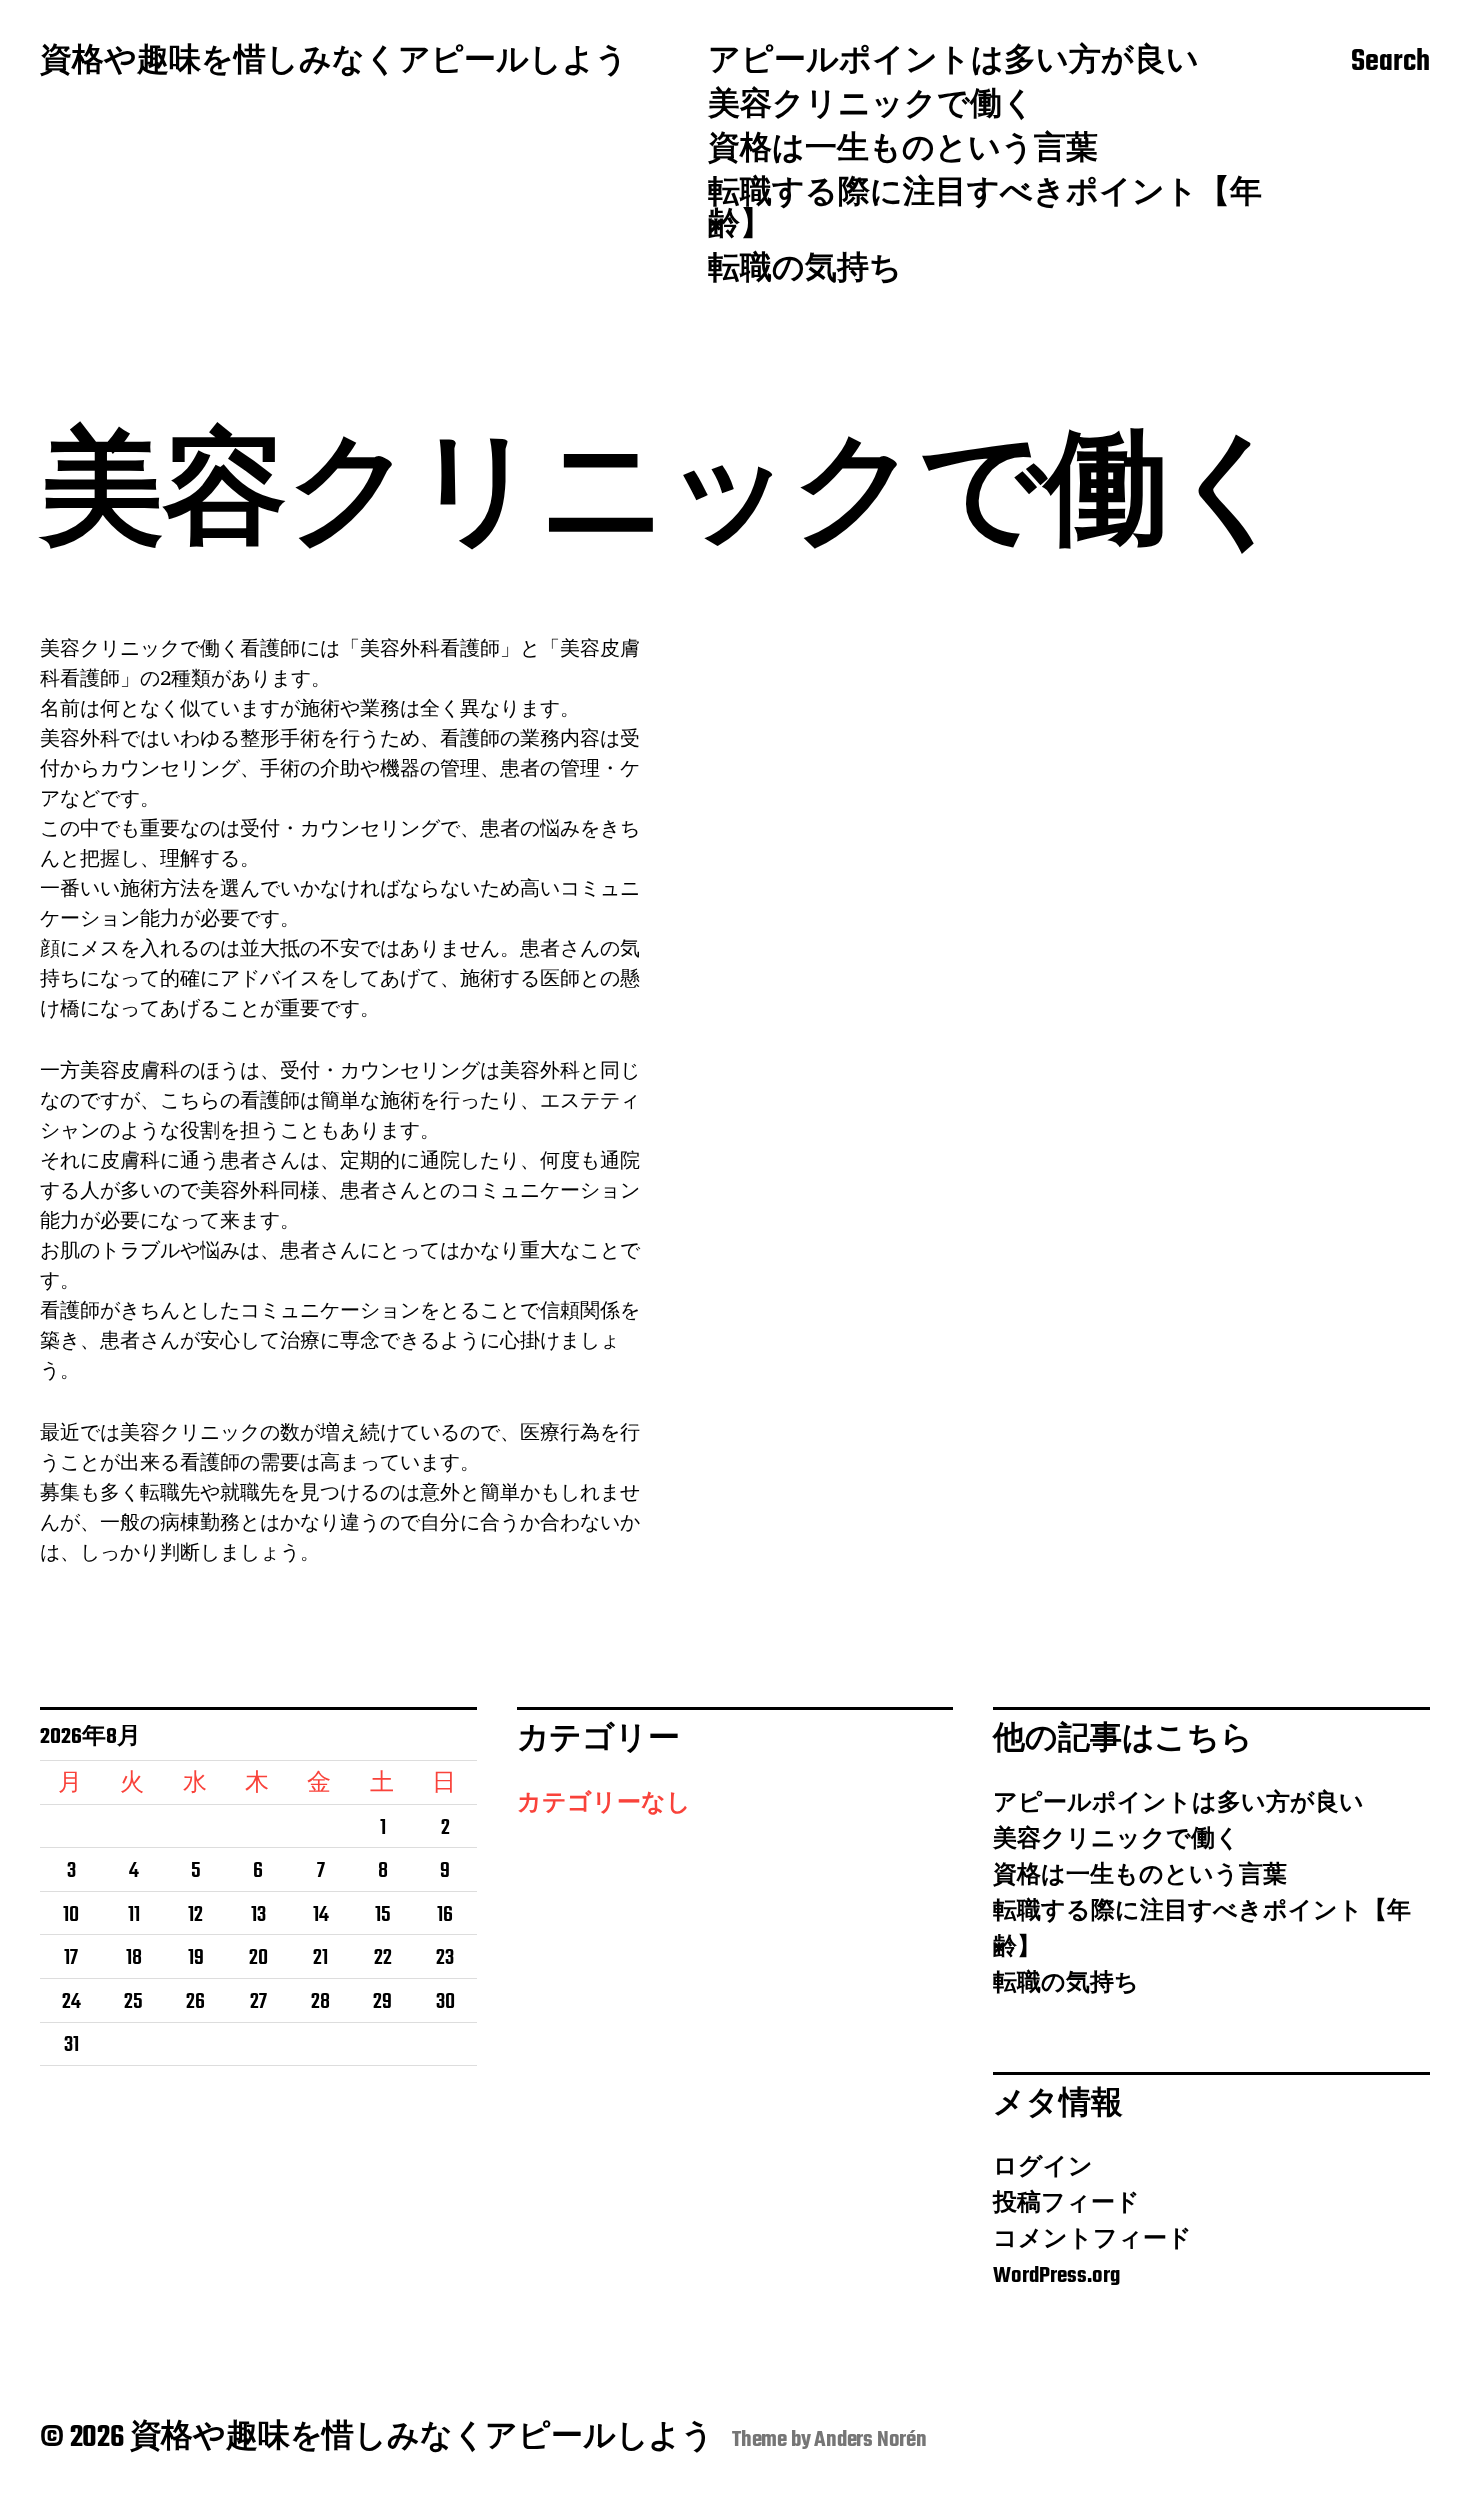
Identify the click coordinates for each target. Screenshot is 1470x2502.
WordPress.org (1056, 2276)
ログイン (1043, 2168)
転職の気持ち (805, 271)
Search (1390, 63)
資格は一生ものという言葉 (903, 151)
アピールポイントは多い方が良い (953, 63)
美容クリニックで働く (871, 107)
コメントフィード (1092, 2240)
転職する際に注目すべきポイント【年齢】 (985, 211)
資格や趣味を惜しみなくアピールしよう (334, 63)
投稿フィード (1066, 2204)
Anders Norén (870, 2440)
